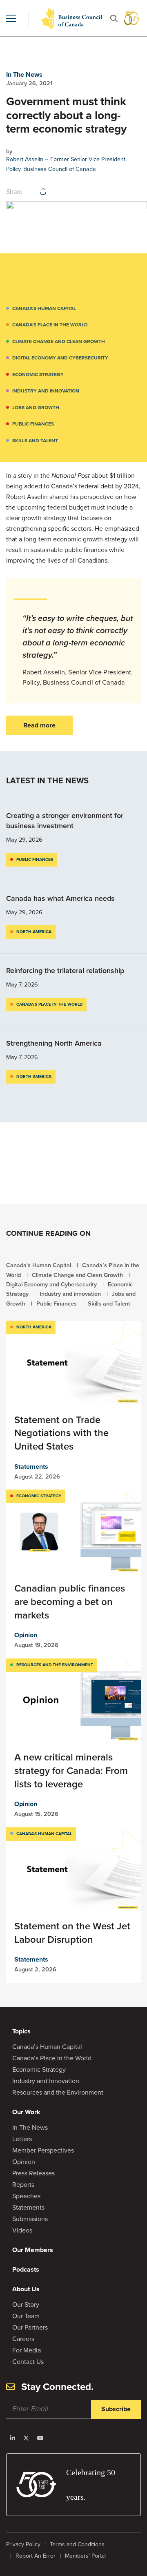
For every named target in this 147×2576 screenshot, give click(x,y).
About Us (26, 2289)
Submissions (30, 2219)
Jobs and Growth (36, 408)
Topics (21, 2031)
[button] (11, 18)
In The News (24, 74)
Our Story (26, 2304)
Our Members (33, 2250)
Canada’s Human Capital (47, 2047)
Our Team (26, 2316)
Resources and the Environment (55, 1665)
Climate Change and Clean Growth (59, 341)
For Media (27, 2350)
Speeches (26, 2196)
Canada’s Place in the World (50, 325)
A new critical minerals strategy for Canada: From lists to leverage (71, 1770)
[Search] (114, 19)
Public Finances (33, 424)
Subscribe (116, 2409)
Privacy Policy (23, 2544)
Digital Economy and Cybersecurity (60, 358)
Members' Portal (85, 2556)
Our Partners (30, 2327)
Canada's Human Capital (44, 308)
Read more (39, 725)
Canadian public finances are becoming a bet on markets (70, 1602)
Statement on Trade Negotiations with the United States (61, 1433)
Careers (23, 2339)
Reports (23, 2185)
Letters (22, 2139)
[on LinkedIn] (13, 2438)
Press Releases (33, 2173)
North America (34, 932)
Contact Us (28, 2362)
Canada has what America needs (61, 898)
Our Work (26, 2112)
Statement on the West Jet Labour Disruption (72, 1933)
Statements (31, 1466)
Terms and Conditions (77, 2544)
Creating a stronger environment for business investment (65, 821)
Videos (22, 2230)
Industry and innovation (46, 391)
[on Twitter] (26, 2438)
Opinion (26, 1635)
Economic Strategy (38, 375)
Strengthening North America (54, 1043)
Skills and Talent (35, 441)
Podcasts (26, 2269)
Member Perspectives (43, 2150)
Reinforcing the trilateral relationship (65, 971)
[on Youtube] (40, 2438)
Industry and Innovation (46, 2081)
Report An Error (36, 2556)
